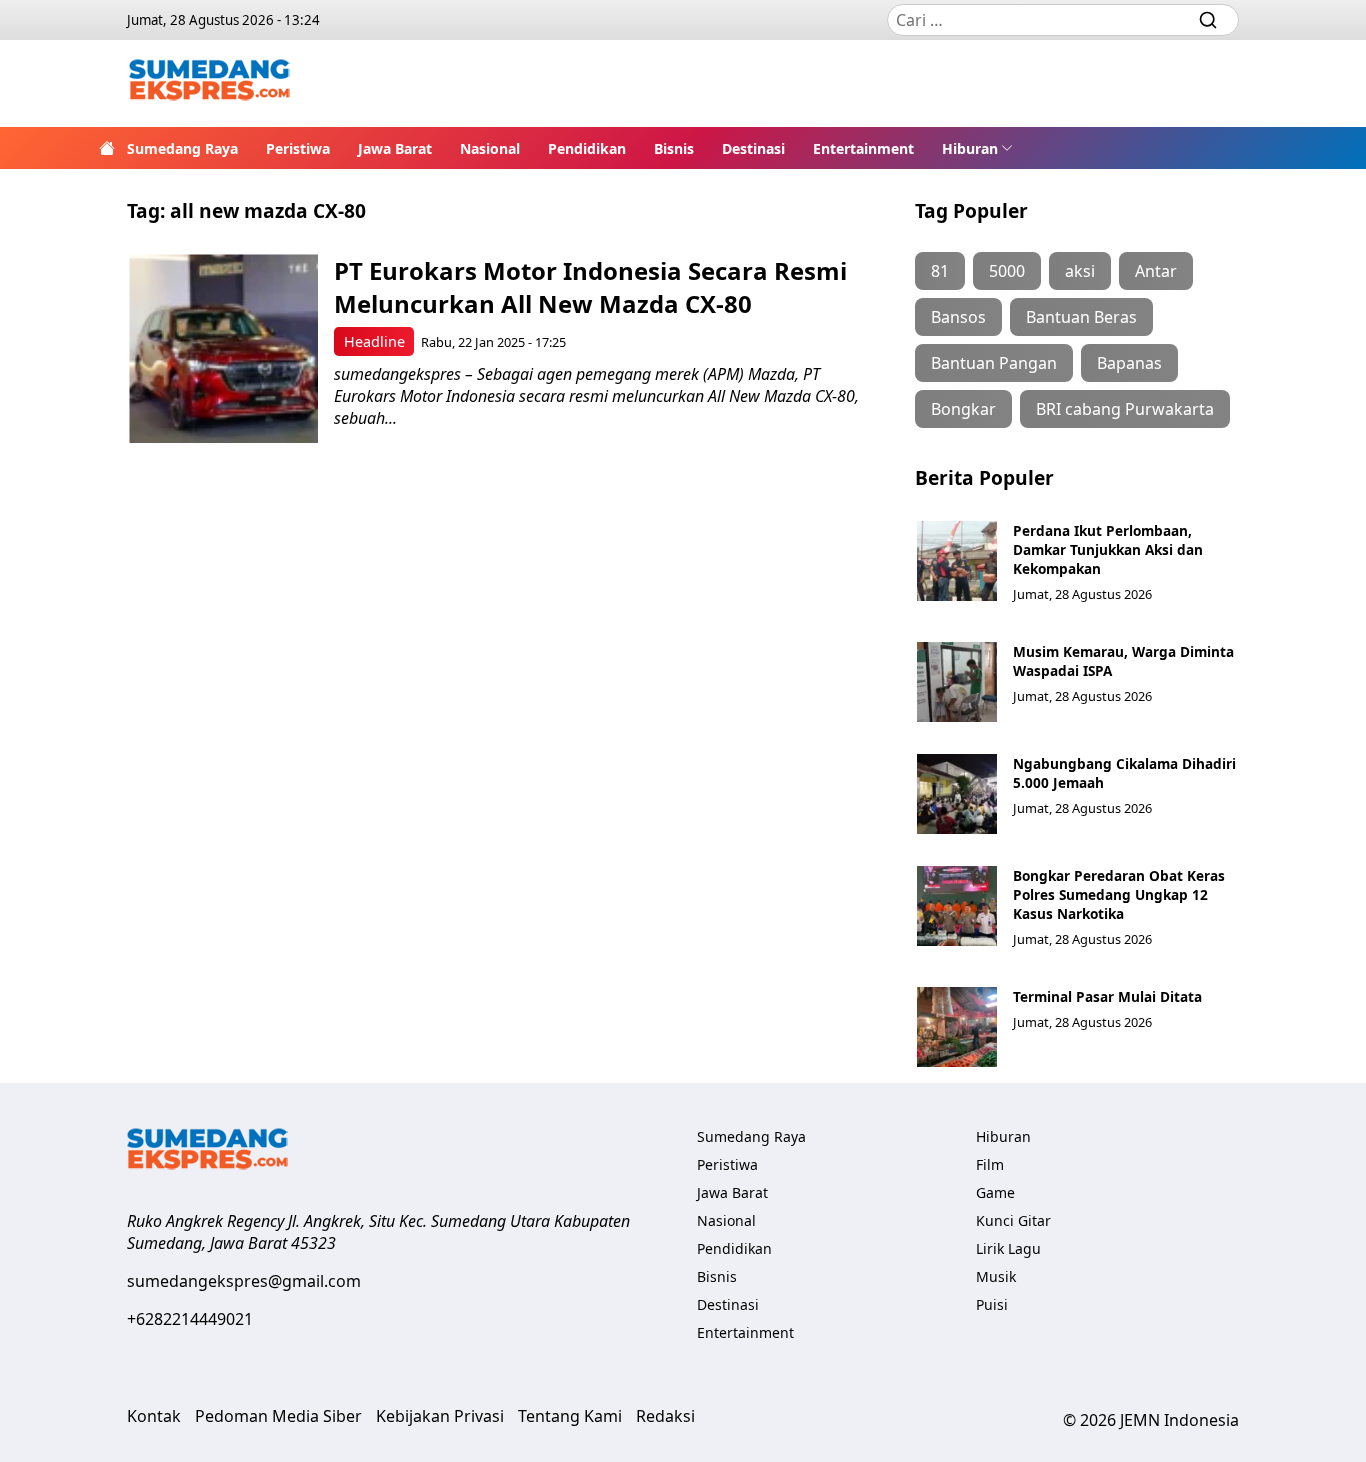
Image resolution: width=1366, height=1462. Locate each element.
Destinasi (753, 148)
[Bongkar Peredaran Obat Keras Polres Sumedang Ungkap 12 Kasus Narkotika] (957, 906)
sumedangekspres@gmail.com (244, 1281)
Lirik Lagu (1008, 1248)
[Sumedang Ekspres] (209, 83)
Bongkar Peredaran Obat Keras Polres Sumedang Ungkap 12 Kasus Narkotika (1119, 894)
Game (995, 1192)
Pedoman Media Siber (278, 1416)
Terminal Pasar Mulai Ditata (1107, 996)
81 (940, 271)
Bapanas (1129, 363)
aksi (1080, 271)
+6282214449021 (190, 1319)
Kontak (154, 1416)
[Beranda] (107, 148)
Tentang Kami (570, 1416)
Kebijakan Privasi (440, 1416)
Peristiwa (298, 148)
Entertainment (863, 148)
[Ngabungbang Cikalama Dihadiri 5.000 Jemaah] (957, 794)
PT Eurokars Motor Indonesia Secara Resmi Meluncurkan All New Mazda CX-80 (590, 287)
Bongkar (963, 409)
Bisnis (674, 148)
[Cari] (1208, 20)
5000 (1007, 271)
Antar (1156, 271)
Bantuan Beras (1081, 317)
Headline (374, 341)
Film (990, 1164)
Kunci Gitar (1013, 1220)
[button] (977, 148)
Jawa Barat (395, 148)
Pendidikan (587, 148)
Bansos (958, 317)
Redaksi (665, 1416)
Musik (996, 1276)
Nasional (490, 148)
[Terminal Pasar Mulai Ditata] (957, 1027)
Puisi (992, 1304)
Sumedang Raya (182, 148)
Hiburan (970, 148)
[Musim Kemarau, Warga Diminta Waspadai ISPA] (957, 682)
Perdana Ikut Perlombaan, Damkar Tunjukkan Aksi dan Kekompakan (1108, 549)
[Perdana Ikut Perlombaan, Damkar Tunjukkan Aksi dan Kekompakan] (957, 561)
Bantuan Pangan (994, 363)
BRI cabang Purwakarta (1125, 409)
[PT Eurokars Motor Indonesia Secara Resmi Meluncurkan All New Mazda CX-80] (223, 348)
